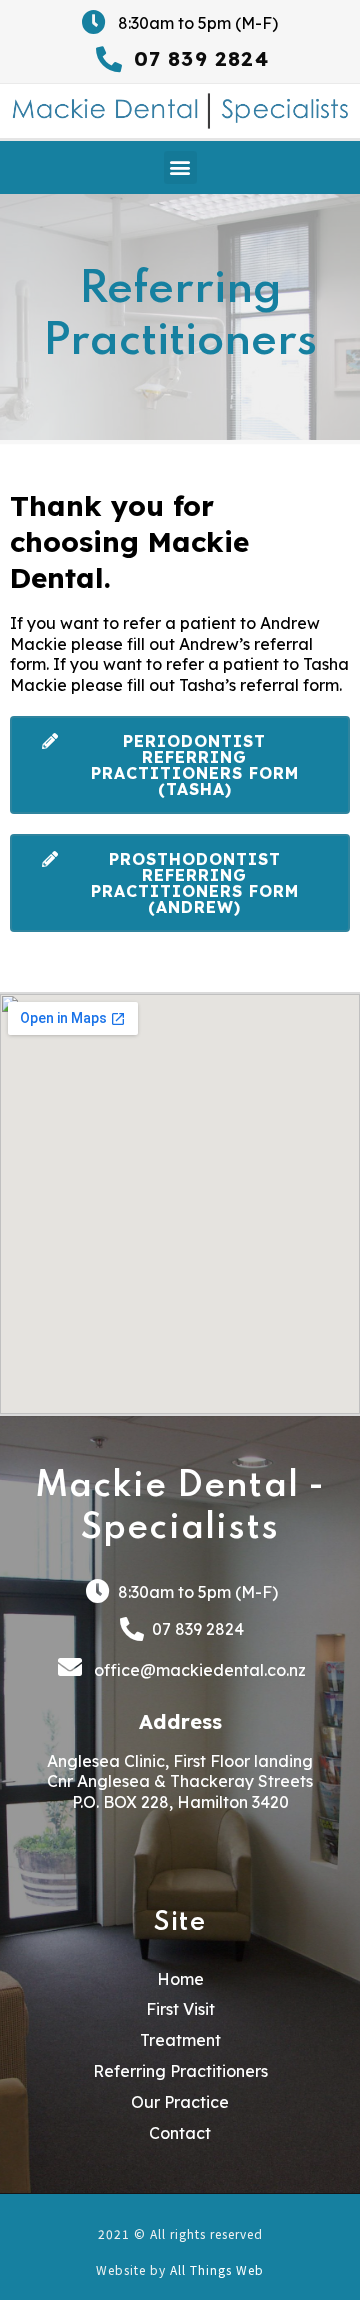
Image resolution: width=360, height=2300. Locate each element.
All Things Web (217, 2269)
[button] (180, 167)
